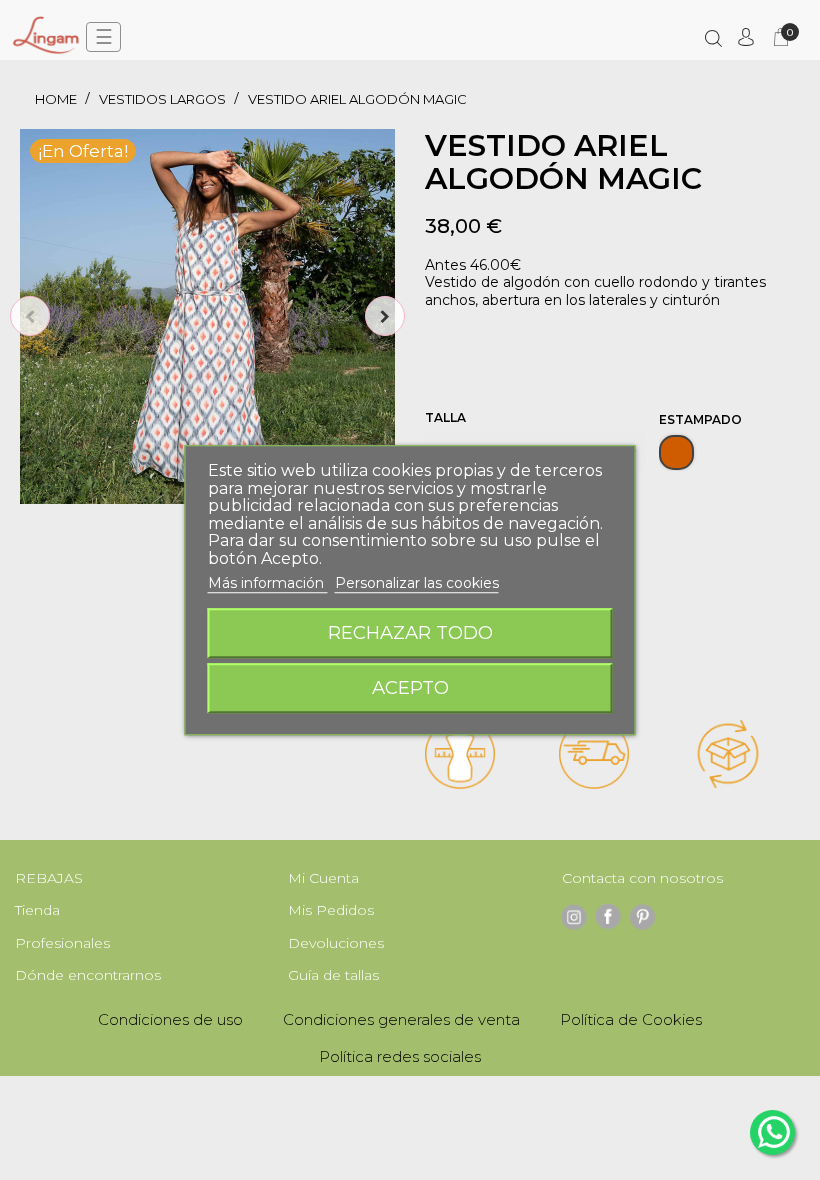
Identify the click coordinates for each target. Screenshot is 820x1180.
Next (385, 316)
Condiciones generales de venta (401, 1019)
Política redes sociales (400, 1056)
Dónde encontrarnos (88, 975)
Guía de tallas (333, 975)
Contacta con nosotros (642, 878)
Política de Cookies (631, 1019)
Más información (268, 583)
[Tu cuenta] (746, 37)
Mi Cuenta (323, 878)
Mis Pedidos (331, 910)
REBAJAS (49, 878)
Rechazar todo (410, 632)
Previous (30, 316)
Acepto (410, 687)
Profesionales (62, 943)
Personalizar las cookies (417, 583)
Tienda (37, 910)
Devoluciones (336, 943)
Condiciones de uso (170, 1019)
